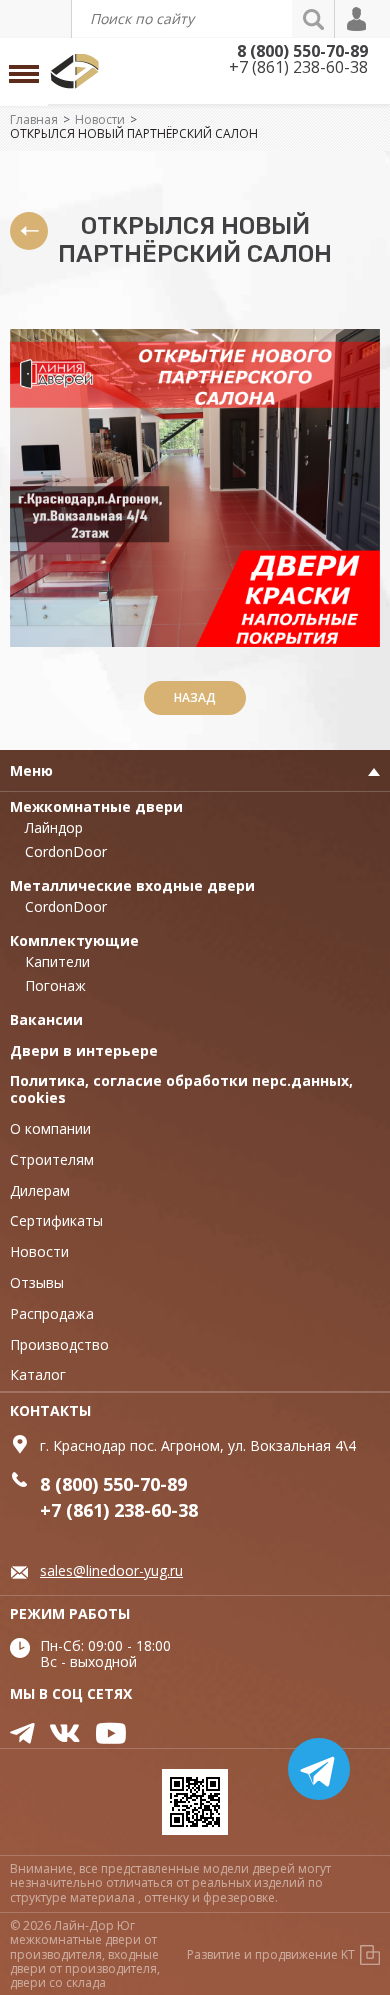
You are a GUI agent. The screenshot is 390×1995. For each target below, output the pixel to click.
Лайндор (54, 827)
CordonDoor (66, 851)
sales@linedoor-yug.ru (111, 1570)
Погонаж (55, 985)
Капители (57, 961)
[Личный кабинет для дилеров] (357, 19)
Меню (31, 770)
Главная (34, 119)
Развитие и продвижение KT (271, 1954)
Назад (195, 697)
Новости (100, 119)
